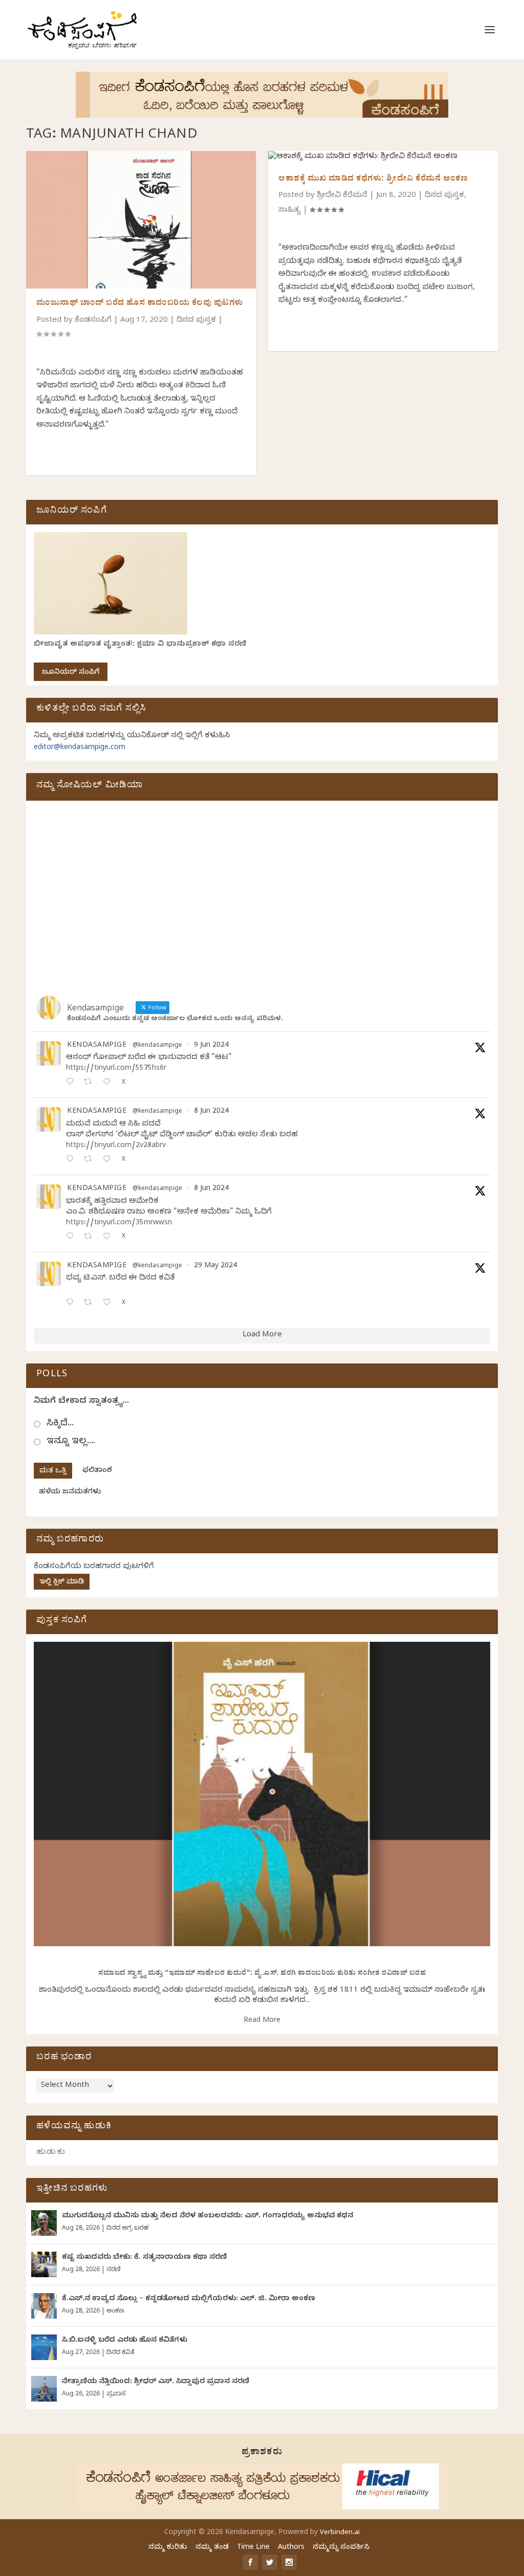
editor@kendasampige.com (80, 748)
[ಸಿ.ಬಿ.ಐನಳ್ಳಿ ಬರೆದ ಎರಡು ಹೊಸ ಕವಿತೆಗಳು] (44, 2347)
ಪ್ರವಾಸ (116, 2394)
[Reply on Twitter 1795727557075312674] (72, 1303)
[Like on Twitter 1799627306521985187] (110, 1083)
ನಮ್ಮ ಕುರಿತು (168, 2548)
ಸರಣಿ (113, 2270)
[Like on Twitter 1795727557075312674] (110, 1303)
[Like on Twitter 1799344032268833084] (110, 1237)
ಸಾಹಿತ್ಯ (290, 211)
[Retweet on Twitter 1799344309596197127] (91, 1160)
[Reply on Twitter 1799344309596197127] (72, 1160)
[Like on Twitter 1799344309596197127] (110, 1160)
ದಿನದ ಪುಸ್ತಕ (196, 321)
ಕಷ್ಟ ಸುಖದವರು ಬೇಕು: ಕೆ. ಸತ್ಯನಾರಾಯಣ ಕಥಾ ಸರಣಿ (144, 2258)
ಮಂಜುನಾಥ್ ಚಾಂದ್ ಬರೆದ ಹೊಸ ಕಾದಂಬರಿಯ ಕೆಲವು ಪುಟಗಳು (140, 304)
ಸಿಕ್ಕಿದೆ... (60, 1424)
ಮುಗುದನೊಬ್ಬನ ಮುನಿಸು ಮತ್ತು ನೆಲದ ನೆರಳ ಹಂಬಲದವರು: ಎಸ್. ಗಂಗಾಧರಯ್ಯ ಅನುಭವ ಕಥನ (208, 2217)
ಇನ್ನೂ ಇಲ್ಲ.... (71, 1442)
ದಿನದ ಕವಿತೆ (120, 2353)
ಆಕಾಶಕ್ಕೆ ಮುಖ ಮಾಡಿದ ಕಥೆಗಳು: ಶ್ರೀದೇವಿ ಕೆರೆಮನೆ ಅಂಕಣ (373, 180)
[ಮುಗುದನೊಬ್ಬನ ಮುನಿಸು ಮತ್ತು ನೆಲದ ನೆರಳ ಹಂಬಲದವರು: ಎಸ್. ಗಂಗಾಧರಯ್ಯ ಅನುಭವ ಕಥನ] (44, 2223)
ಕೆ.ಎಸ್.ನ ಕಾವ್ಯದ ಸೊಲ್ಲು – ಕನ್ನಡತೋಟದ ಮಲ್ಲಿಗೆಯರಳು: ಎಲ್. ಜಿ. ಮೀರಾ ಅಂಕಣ (189, 2299)
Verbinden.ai (340, 2533)
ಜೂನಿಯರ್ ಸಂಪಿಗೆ (71, 673)
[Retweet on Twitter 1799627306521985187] (91, 1083)
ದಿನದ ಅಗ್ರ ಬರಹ (127, 2229)
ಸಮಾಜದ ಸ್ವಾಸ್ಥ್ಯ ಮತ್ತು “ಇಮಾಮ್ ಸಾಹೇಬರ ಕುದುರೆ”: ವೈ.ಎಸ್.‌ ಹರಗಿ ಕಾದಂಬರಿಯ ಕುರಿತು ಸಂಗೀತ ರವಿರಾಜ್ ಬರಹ (262, 1974)
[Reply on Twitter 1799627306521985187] (72, 1083)
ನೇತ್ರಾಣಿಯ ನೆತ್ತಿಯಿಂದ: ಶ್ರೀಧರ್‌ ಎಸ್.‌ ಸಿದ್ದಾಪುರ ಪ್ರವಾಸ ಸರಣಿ (156, 2382)
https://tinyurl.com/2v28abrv (116, 1146)
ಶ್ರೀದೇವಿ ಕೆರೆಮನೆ (342, 196)
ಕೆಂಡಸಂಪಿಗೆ (93, 321)
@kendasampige (157, 1046)
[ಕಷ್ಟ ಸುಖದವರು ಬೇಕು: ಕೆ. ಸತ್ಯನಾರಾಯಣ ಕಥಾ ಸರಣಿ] (44, 2264)
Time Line (253, 2548)
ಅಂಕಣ (115, 2311)
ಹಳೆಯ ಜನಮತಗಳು (70, 1493)
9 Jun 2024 (211, 1046)
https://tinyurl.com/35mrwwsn (119, 1224)
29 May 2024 (215, 1267)
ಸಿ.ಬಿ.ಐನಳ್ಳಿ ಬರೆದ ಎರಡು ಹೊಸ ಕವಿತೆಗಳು (125, 2341)
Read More (262, 2021)
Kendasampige (97, 1046)
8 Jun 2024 (211, 1112)
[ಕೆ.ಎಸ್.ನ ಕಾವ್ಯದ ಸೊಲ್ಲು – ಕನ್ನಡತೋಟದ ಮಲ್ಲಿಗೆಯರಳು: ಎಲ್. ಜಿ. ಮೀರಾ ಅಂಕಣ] (44, 2306)
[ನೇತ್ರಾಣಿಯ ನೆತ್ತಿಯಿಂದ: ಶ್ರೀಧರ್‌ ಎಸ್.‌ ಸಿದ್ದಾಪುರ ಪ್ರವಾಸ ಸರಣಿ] (44, 2389)
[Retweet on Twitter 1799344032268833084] (91, 1237)
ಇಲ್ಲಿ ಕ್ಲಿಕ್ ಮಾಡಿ (62, 1583)
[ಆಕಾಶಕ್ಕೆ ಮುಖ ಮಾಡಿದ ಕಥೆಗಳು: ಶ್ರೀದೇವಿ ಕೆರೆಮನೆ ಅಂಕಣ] (383, 158)
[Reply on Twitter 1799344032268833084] (72, 1237)
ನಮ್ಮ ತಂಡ (212, 2548)
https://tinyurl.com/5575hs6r (116, 1069)
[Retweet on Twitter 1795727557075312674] (91, 1303)
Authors (291, 2548)
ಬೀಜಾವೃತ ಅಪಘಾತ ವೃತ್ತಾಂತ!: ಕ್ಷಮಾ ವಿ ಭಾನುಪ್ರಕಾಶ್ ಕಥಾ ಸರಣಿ (140, 645)
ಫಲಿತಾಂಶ (97, 1471)
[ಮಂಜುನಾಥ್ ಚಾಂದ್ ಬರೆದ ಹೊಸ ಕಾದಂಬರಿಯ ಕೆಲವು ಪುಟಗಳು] (141, 220)
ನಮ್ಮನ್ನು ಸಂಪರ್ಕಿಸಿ (341, 2548)
